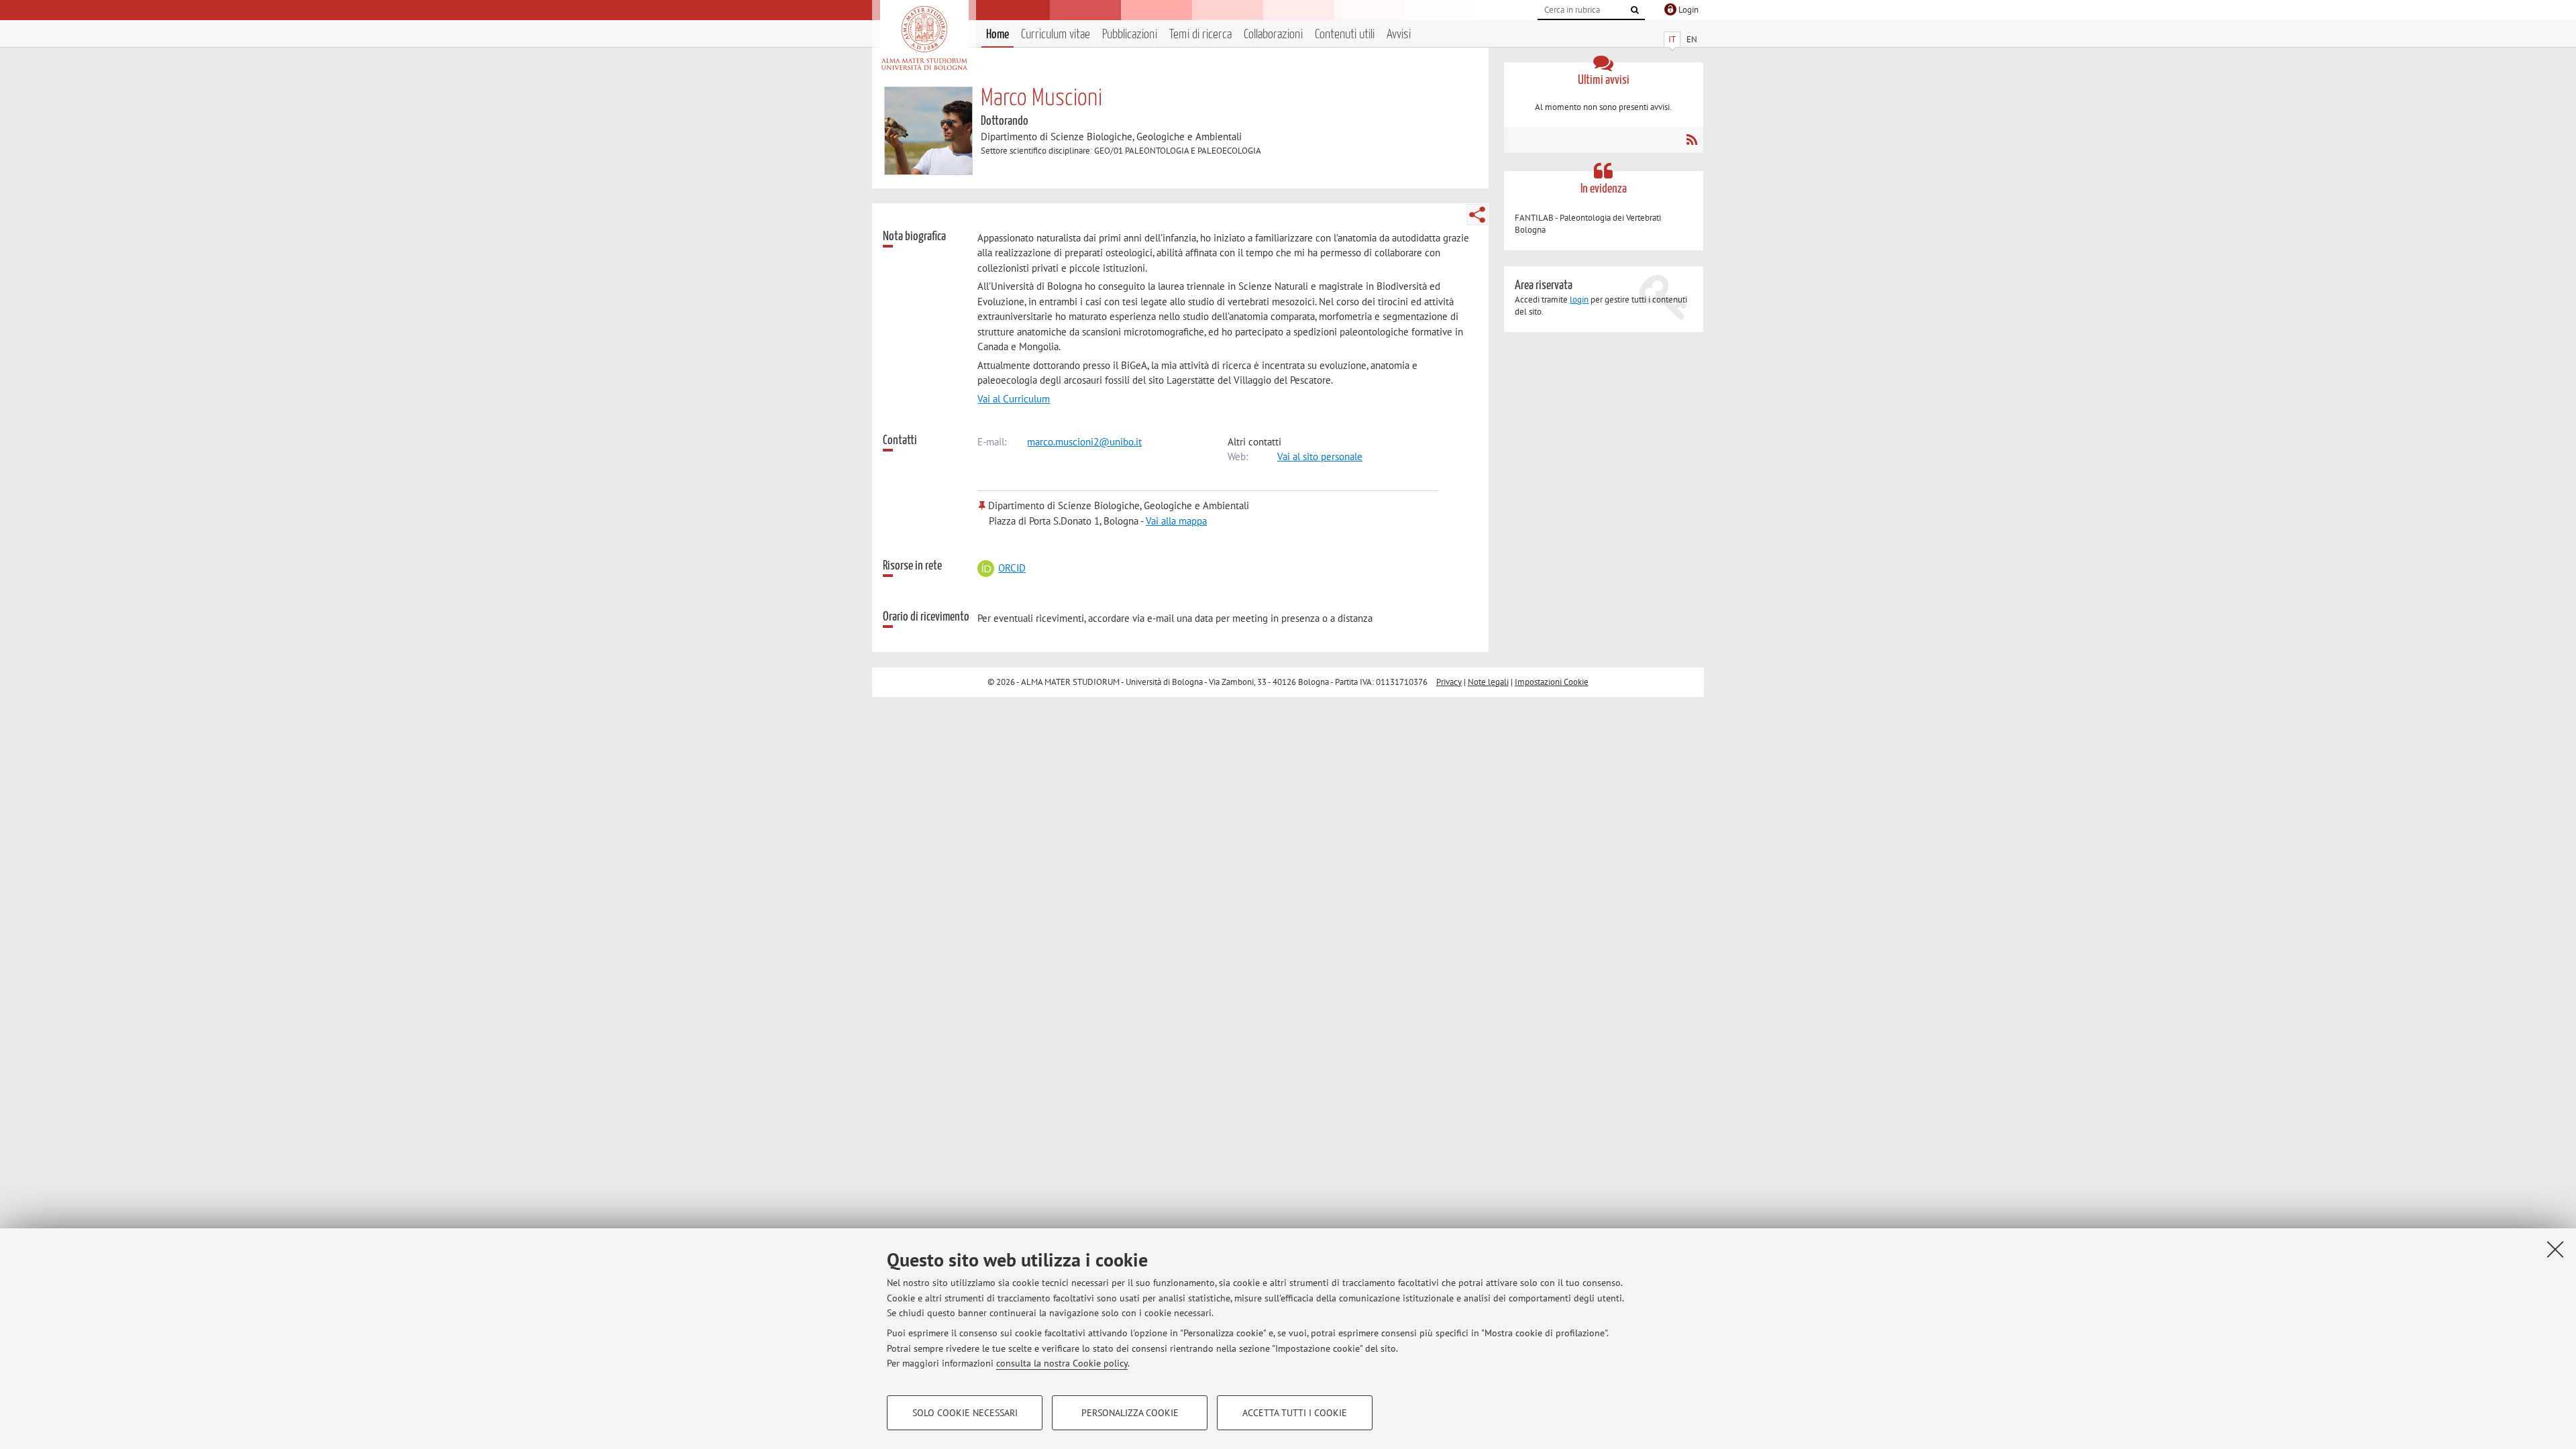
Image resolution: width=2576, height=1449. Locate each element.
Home (998, 35)
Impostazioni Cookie (1552, 682)
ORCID (1012, 568)
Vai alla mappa (1176, 521)
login (1579, 300)
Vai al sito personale (1320, 457)
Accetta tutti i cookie (1295, 1413)
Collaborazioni (1273, 35)
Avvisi (1399, 35)
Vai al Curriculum (1014, 399)
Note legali (1488, 682)
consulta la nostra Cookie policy (1062, 1363)
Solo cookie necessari (965, 1413)
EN (1692, 39)
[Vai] (1635, 10)
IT (1672, 39)
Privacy (1449, 682)
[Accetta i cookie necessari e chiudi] (2555, 1249)
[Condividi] (1477, 215)
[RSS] (1692, 140)
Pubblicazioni (1130, 35)
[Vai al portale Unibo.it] (924, 38)
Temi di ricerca (1200, 35)
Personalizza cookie (1130, 1413)
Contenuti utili (1345, 35)
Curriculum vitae (1056, 35)
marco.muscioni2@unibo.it (1084, 442)
